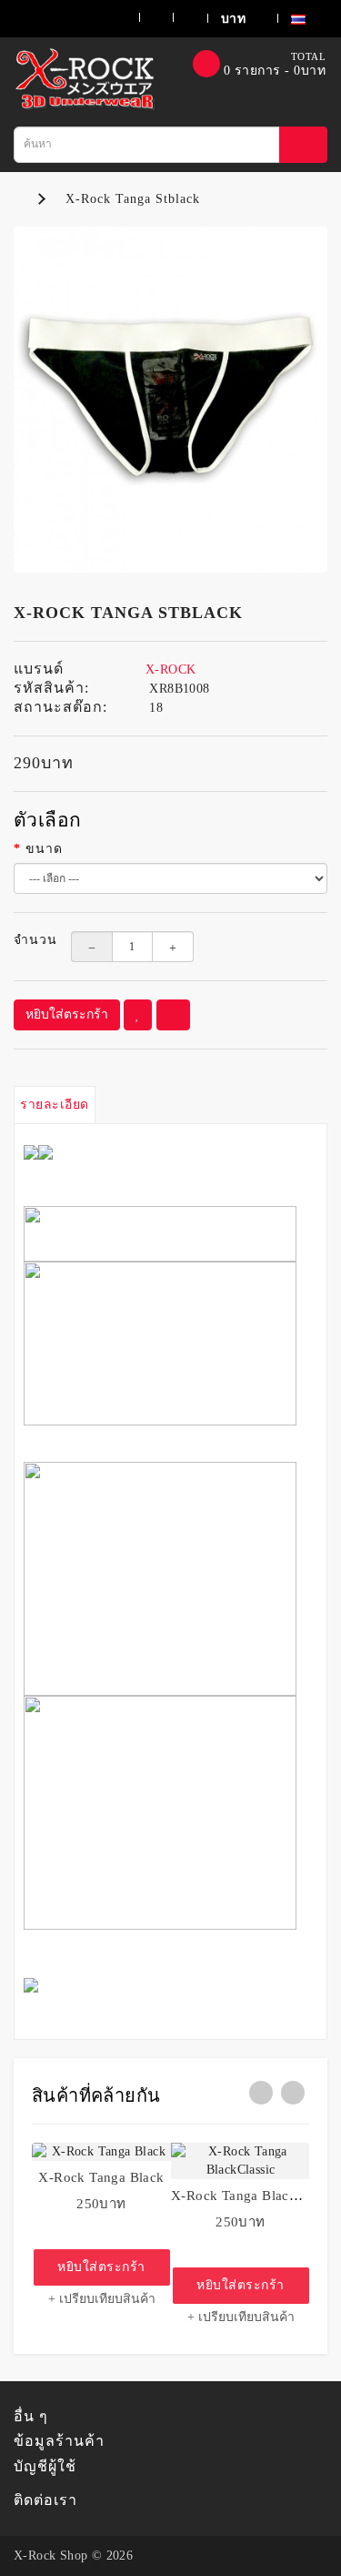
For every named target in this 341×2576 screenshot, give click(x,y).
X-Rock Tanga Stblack (133, 199)
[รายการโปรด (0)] (145, 18)
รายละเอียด (55, 1105)
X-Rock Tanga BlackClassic (255, 2196)
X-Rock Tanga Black (101, 2177)
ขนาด (44, 849)
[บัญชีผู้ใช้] (105, 18)
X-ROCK (170, 669)
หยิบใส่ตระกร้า (67, 1014)
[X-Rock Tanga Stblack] (170, 400)
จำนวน (29, 940)
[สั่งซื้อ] (179, 18)
